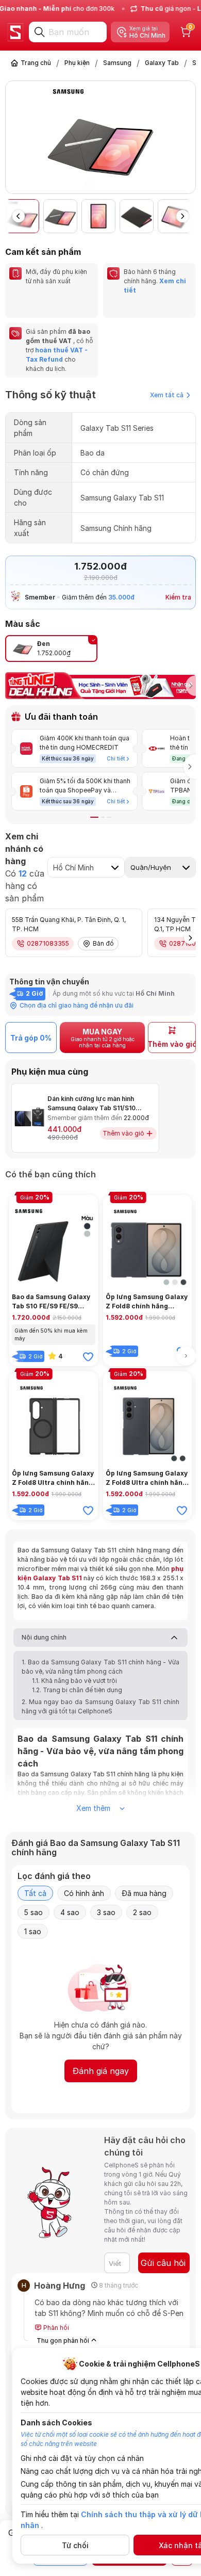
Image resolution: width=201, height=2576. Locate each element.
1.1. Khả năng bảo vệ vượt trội (74, 1681)
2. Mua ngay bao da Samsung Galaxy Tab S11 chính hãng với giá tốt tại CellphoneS (100, 1706)
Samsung (117, 63)
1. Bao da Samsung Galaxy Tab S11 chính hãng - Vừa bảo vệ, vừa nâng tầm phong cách (100, 1667)
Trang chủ (36, 63)
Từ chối (75, 2545)
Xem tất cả (167, 395)
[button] (189, 139)
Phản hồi (55, 2328)
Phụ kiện (77, 63)
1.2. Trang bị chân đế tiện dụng (77, 1690)
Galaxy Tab (162, 63)
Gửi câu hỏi (163, 2263)
